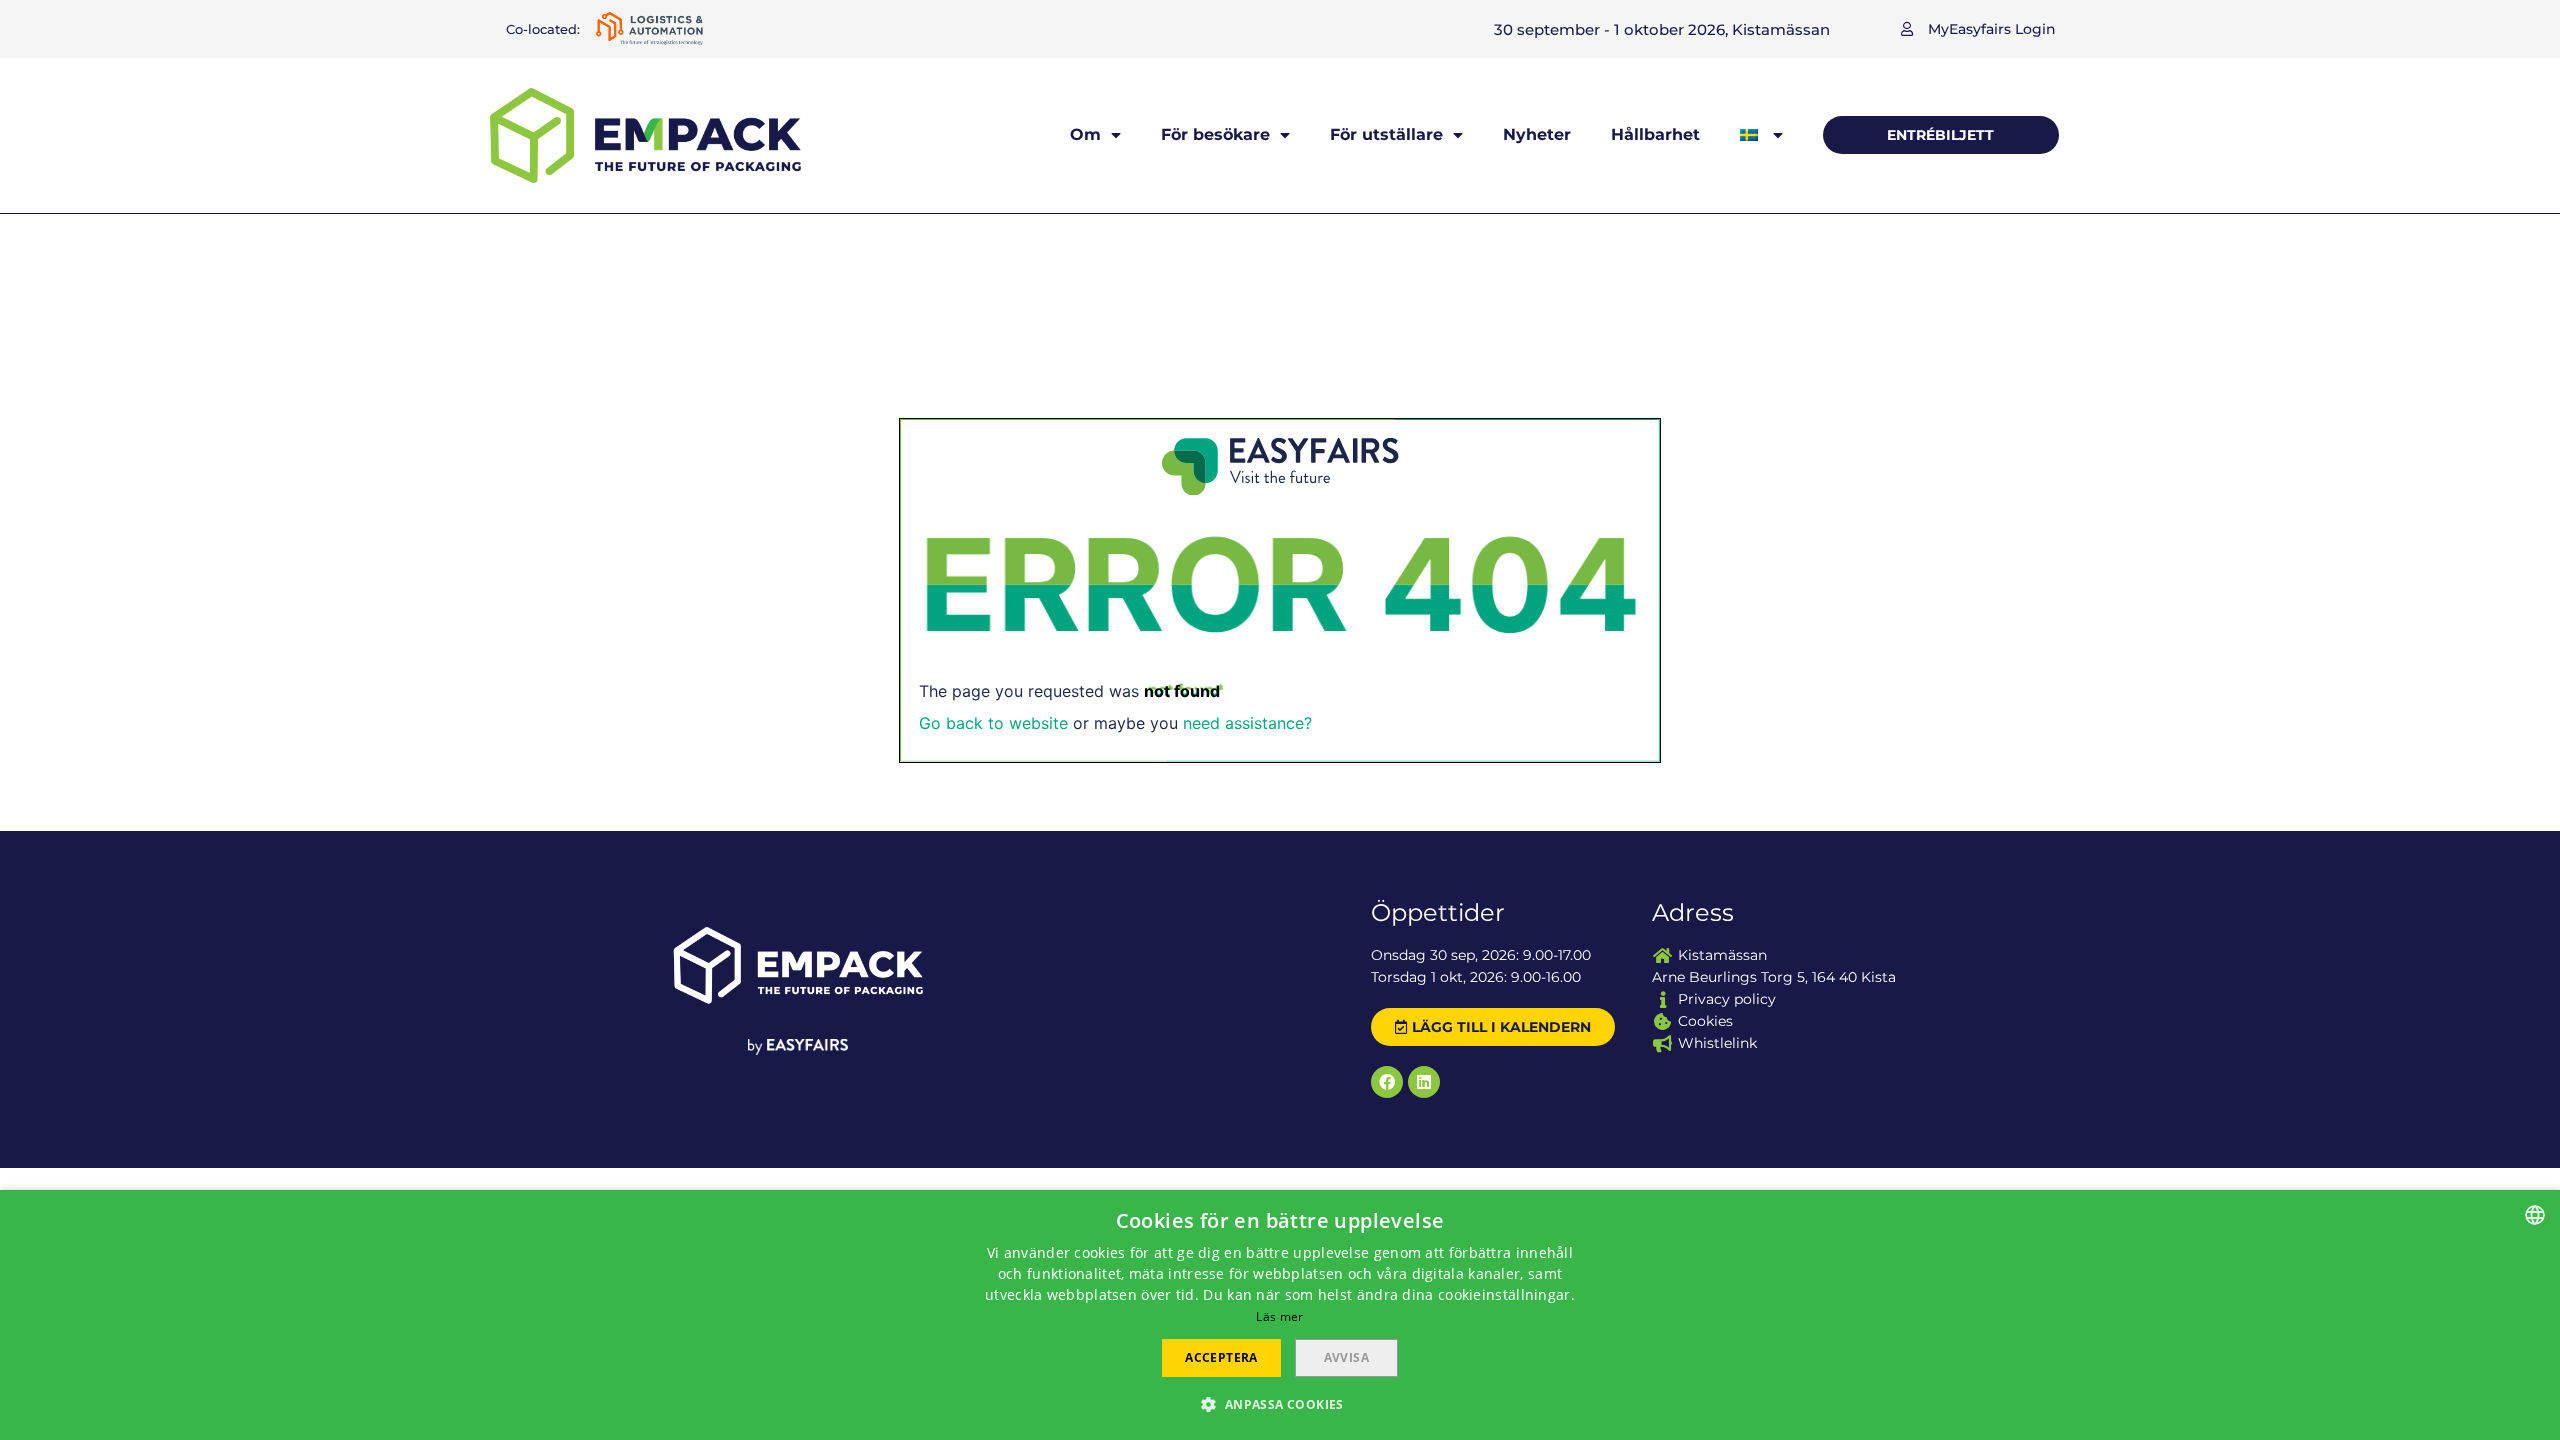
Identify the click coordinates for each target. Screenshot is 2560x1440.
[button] (1978, 29)
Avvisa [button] (1346, 1357)
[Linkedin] (1424, 1082)
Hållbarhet (1655, 134)
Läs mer (1279, 1316)
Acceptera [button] (1221, 1357)
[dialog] (1280, 1315)
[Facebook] (1387, 1082)
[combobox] (2535, 1215)
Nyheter (1537, 134)
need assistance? (1247, 723)
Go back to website (993, 723)
